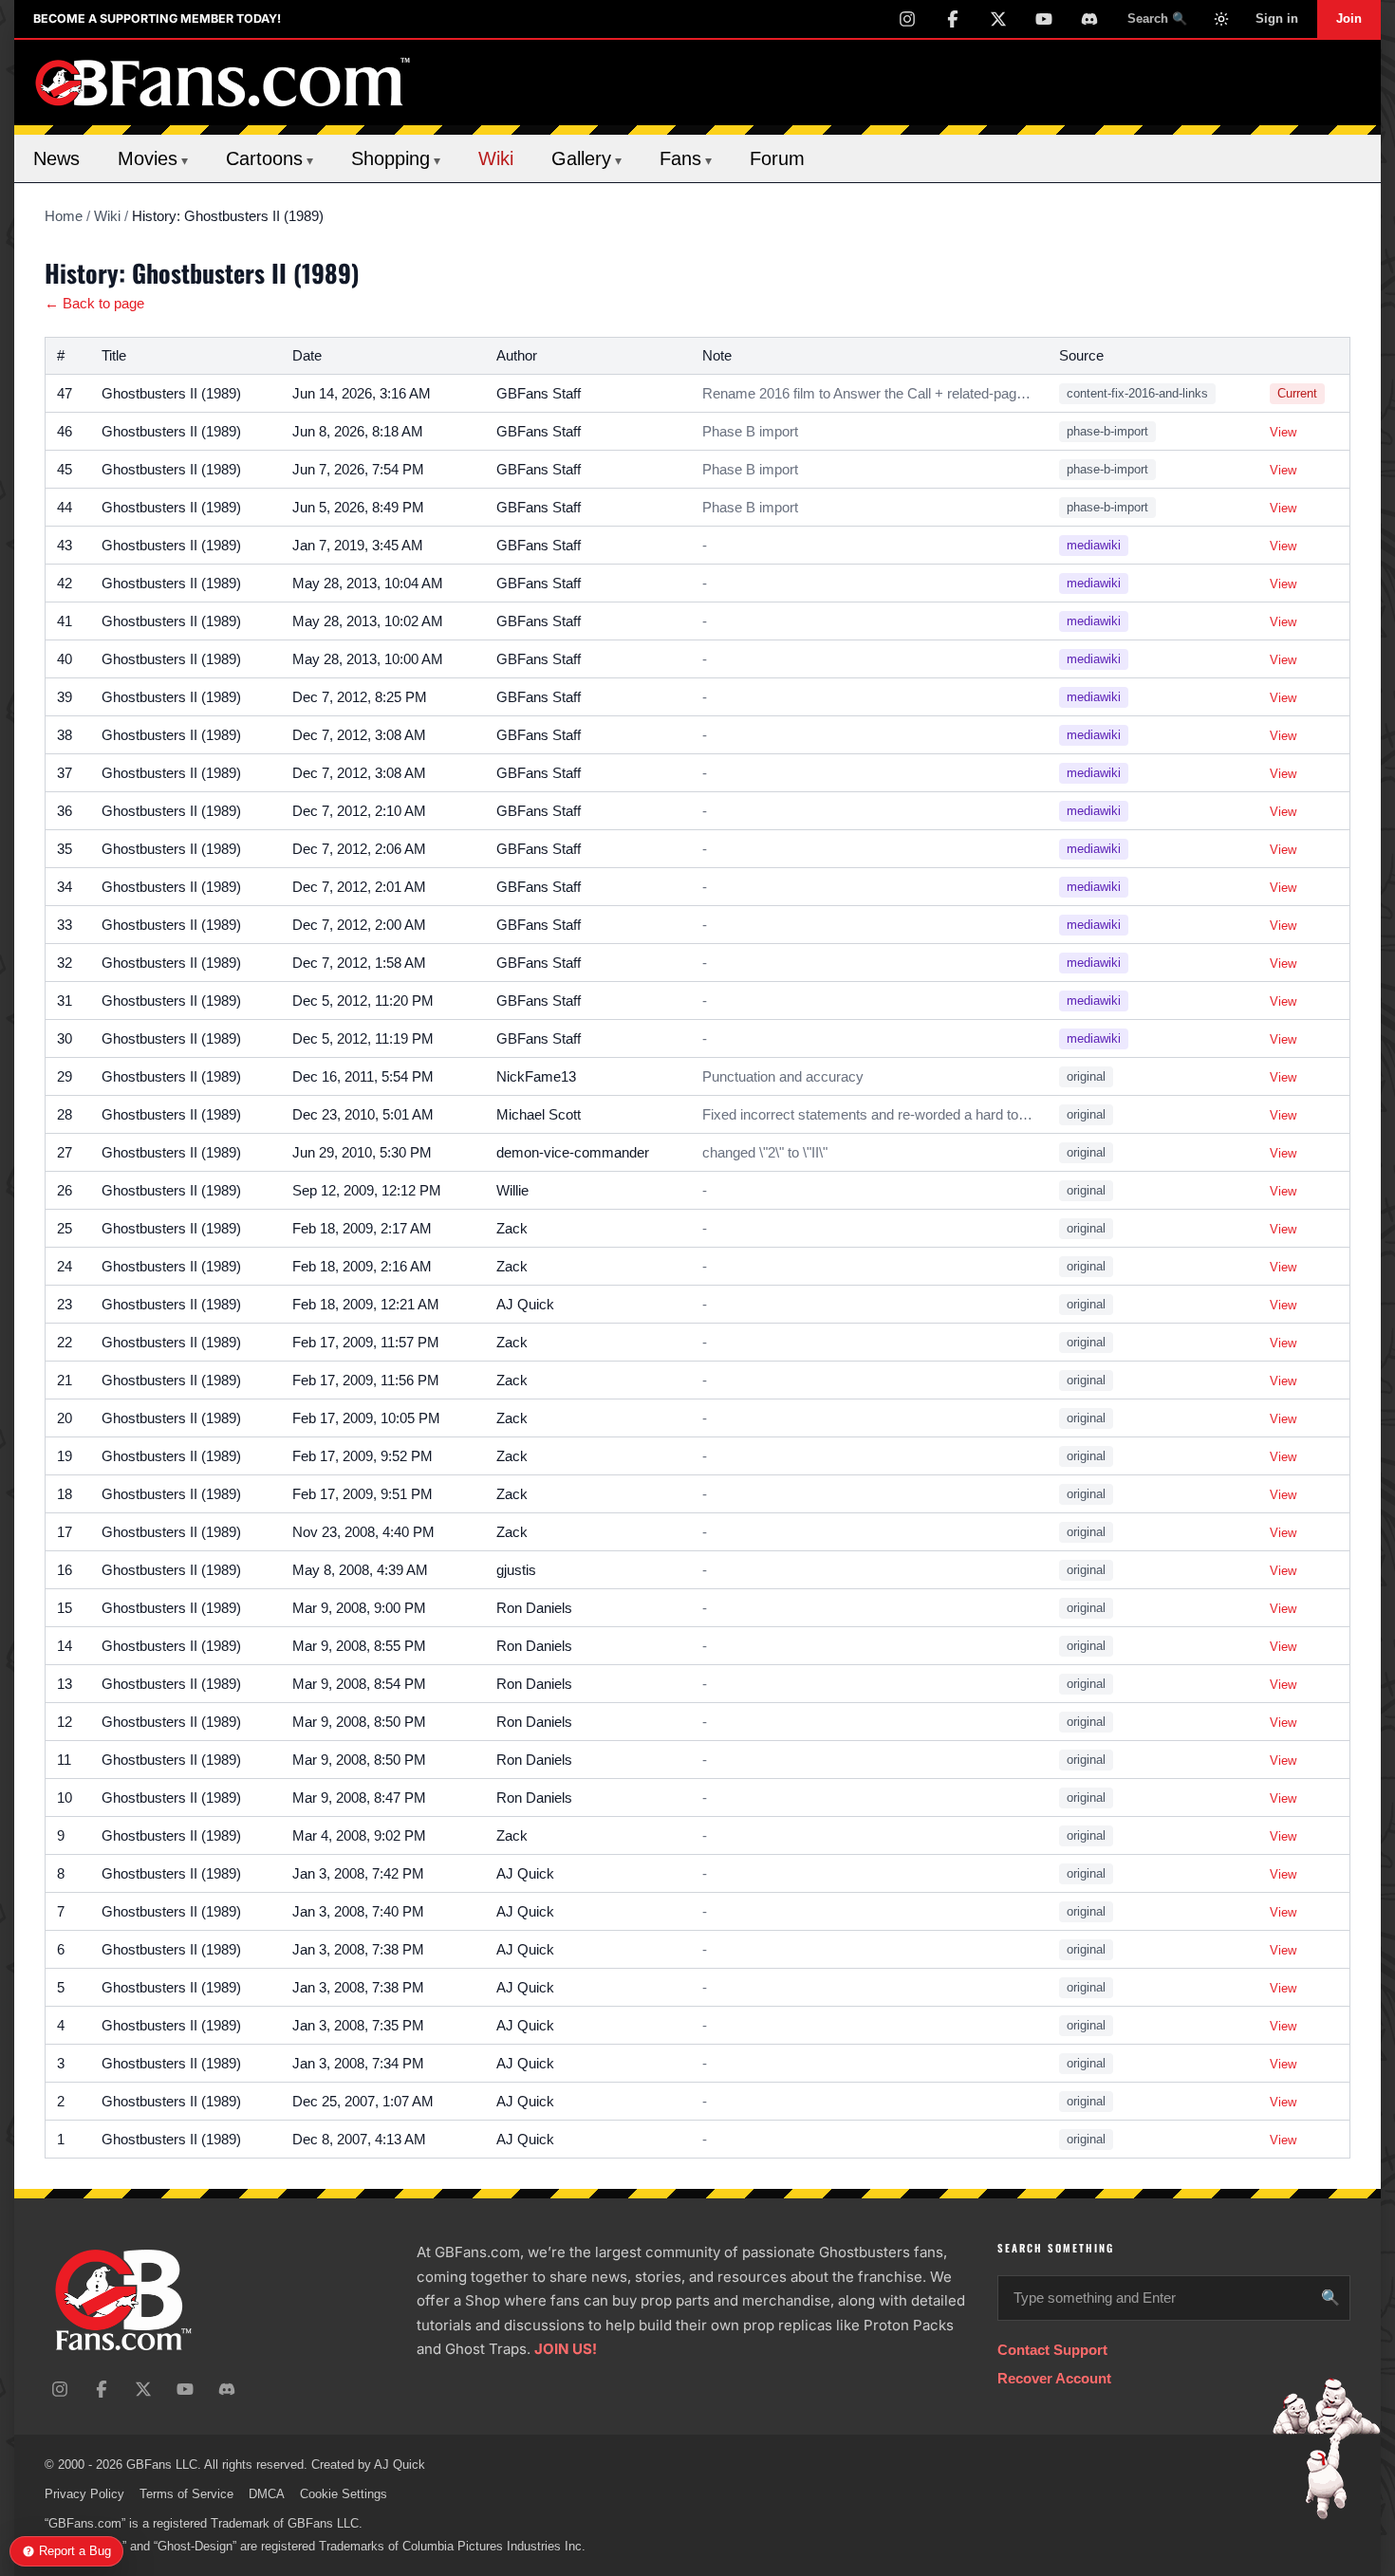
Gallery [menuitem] (586, 158)
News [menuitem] (56, 158)
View (1283, 432)
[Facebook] (953, 19)
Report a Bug (75, 2551)
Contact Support (1052, 2350)
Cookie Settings (344, 2494)
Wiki (107, 216)
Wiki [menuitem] (496, 158)
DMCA (267, 2494)
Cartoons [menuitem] (270, 158)
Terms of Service (186, 2494)
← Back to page (94, 303)
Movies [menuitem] (153, 158)
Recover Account (1054, 2378)
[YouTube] (1044, 19)
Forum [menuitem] (777, 158)
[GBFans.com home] (223, 83)
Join (1349, 19)
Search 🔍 (1157, 19)
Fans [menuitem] (686, 158)
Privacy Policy (84, 2494)
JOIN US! (566, 2349)
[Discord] (1089, 19)
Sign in (1277, 19)
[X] (998, 19)
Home (64, 216)
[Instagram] (907, 19)
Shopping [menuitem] (396, 158)
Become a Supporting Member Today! (157, 19)
